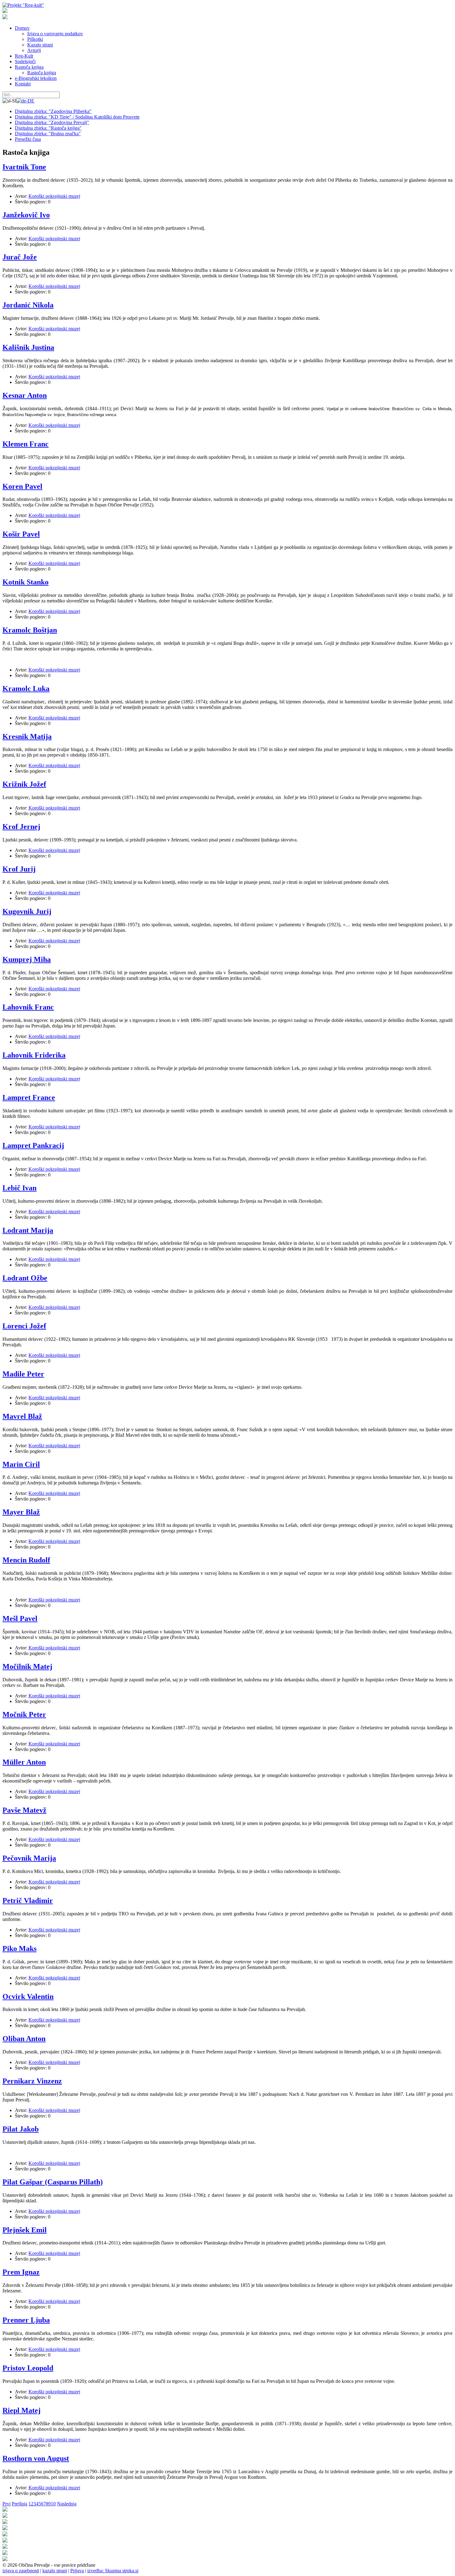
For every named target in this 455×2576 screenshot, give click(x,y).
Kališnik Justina (28, 347)
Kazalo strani (40, 45)
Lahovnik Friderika (34, 1055)
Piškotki (35, 39)
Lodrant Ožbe (25, 1278)
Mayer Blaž (21, 1512)
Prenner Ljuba (26, 2320)
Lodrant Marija (28, 1230)
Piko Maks (19, 1948)
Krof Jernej (21, 827)
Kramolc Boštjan (30, 630)
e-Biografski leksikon (36, 78)
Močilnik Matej (27, 1666)
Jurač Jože (20, 257)
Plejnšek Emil (25, 2230)
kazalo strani (55, 2571)
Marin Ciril (21, 1464)
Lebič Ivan (19, 1188)
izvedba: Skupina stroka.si (113, 2571)
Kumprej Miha (27, 959)
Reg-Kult (24, 56)
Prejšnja (19, 2504)
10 (53, 2504)
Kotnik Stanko (26, 582)
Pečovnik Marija (29, 1858)
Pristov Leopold (28, 2368)
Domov (22, 28)
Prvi (6, 2504)
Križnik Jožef (24, 784)
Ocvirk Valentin (28, 1996)
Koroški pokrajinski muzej (54, 196)
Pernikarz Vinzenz (32, 2081)
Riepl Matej (22, 2410)
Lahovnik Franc (28, 1007)
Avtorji (34, 50)
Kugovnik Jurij (27, 911)
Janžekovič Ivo (26, 215)
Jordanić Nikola (28, 305)
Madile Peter (23, 1374)
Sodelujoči (25, 61)
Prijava (77, 2571)
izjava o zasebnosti (21, 2571)
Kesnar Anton (25, 395)
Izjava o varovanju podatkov (55, 34)
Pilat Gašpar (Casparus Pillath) (53, 2182)
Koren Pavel (22, 486)
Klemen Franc (26, 444)
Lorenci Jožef (24, 1326)
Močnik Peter (24, 1714)
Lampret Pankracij (33, 1145)
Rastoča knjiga (29, 67)
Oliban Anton (24, 2039)
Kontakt (23, 84)
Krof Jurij (19, 869)
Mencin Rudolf (26, 1560)
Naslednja (67, 2504)
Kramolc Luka (26, 689)
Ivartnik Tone (24, 167)
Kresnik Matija (27, 736)
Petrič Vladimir (28, 1901)
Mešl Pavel (20, 1618)
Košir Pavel (21, 534)
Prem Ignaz (21, 2272)
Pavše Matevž (24, 1810)
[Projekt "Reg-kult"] (23, 5)
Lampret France (29, 1097)
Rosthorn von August (36, 2458)
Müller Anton (24, 1762)
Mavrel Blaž (22, 1416)
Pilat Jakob (21, 2129)
